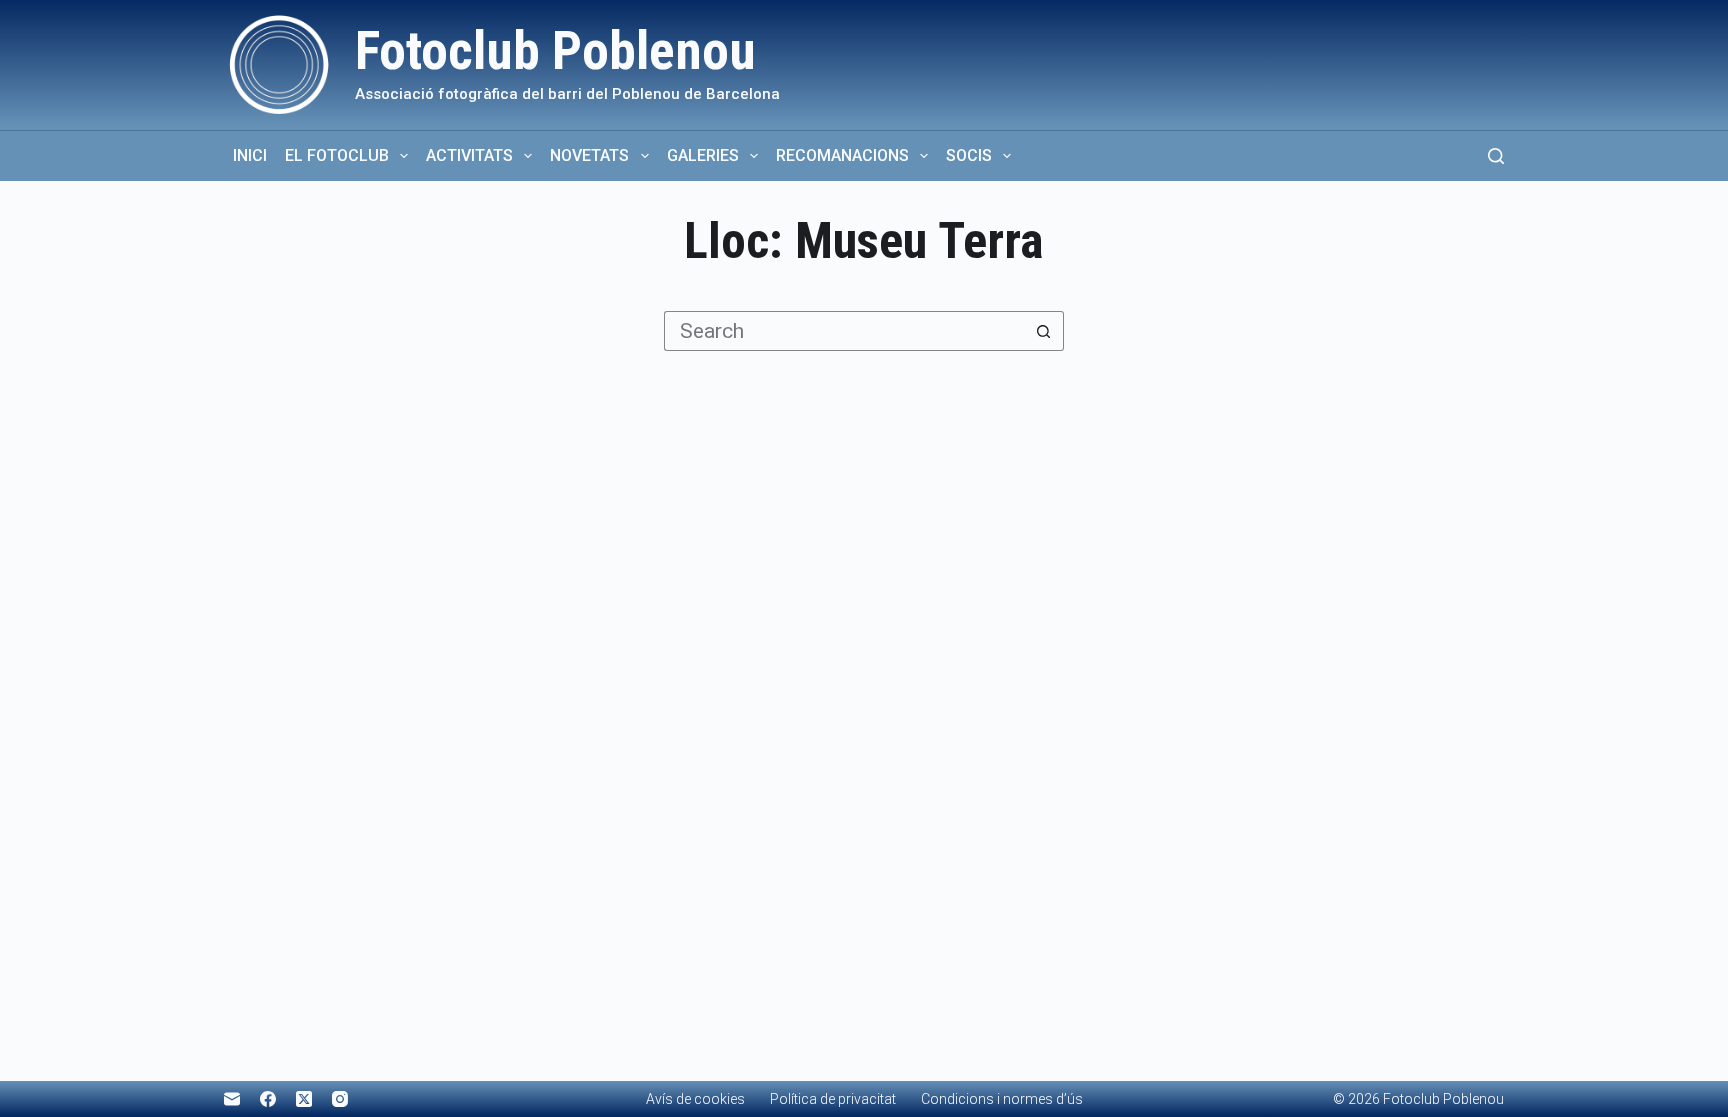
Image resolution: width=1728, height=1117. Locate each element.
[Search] (1496, 156)
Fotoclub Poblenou (555, 51)
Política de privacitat (833, 1099)
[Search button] (1044, 331)
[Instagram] (340, 1099)
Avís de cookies (695, 1099)
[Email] (232, 1099)
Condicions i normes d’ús (1002, 1099)
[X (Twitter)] (304, 1099)
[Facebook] (268, 1099)
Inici (250, 155)
